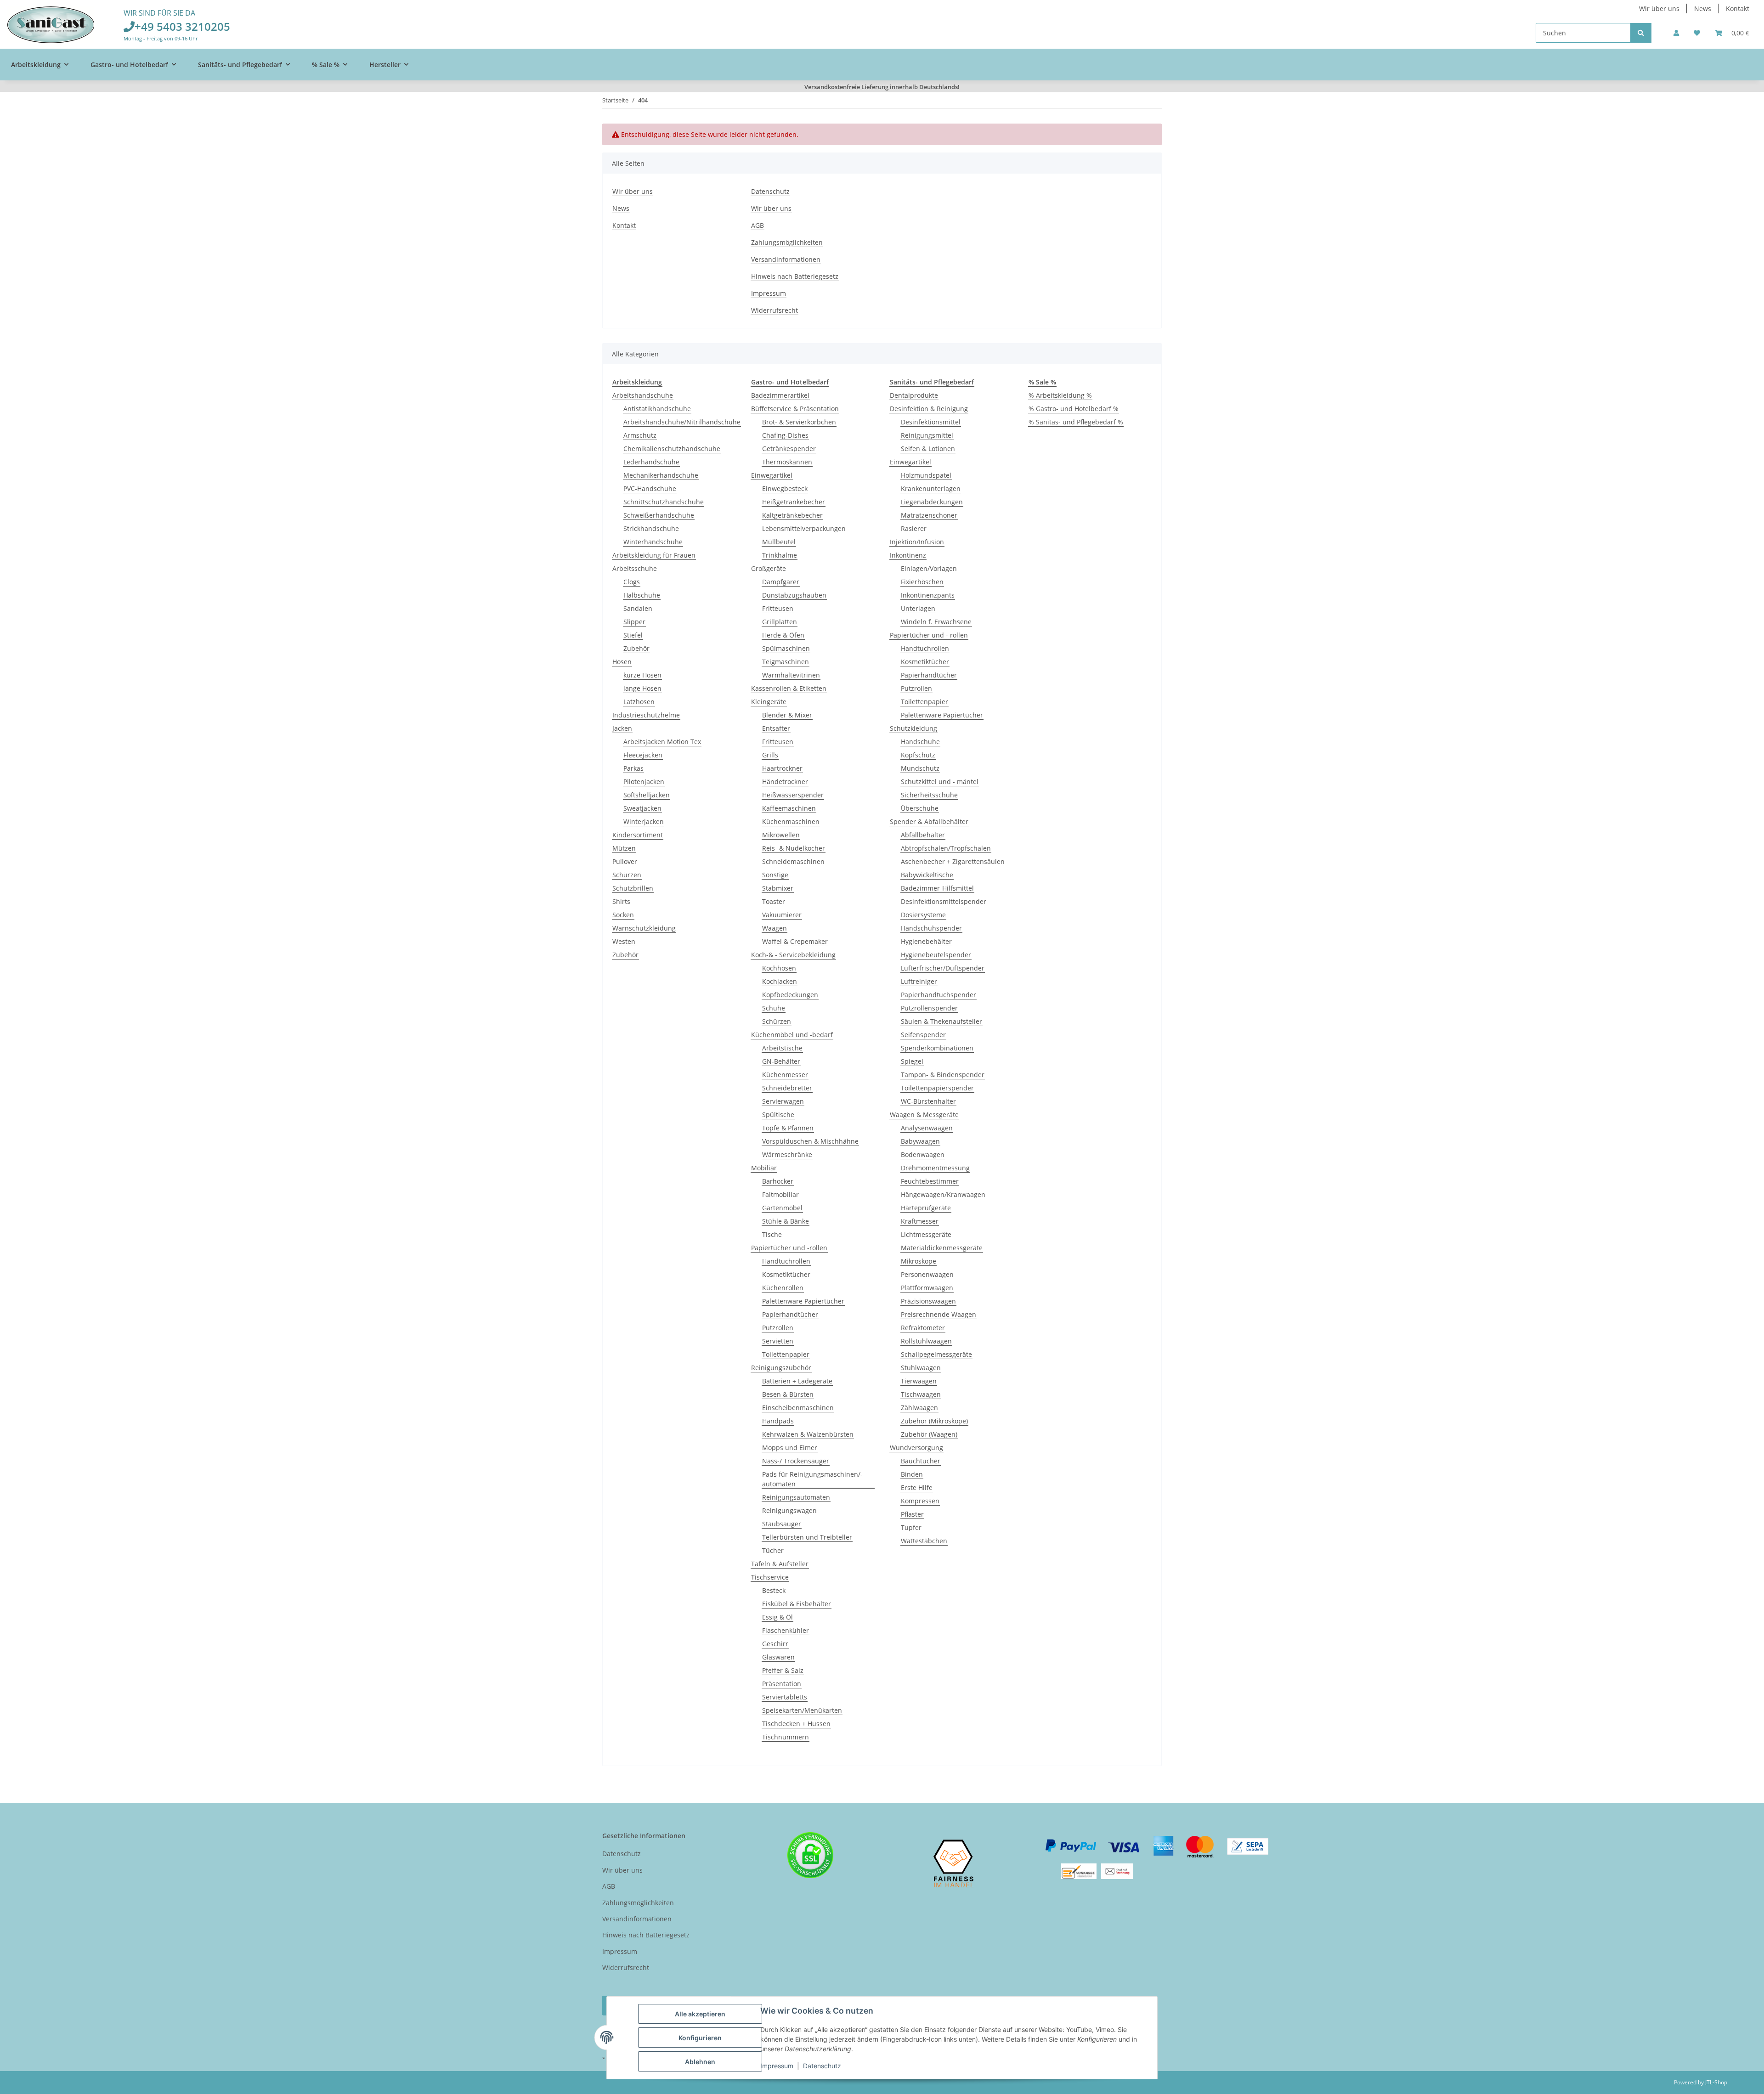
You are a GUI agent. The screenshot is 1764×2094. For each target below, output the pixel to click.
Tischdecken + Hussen (796, 1724)
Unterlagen (918, 608)
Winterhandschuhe (653, 542)
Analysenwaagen (927, 1128)
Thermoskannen (787, 462)
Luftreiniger (919, 981)
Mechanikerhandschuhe (661, 475)
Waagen (775, 928)
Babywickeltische (927, 875)
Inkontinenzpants (928, 595)
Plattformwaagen (927, 1288)
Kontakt (1738, 8)
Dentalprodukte (914, 395)
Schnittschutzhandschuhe (664, 502)
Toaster (774, 901)
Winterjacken (644, 821)
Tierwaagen (919, 1381)
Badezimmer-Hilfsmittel (937, 888)
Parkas (633, 768)
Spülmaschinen (786, 648)
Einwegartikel (772, 475)
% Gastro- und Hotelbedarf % (1074, 409)
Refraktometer (923, 1328)
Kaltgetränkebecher (792, 515)
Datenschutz (822, 2066)
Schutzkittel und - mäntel (940, 782)
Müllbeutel (779, 542)
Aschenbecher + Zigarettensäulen (953, 861)
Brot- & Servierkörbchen (799, 422)
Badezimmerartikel (780, 395)
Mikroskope (919, 1261)
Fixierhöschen (922, 582)
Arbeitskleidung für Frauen (654, 555)
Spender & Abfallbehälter (929, 821)
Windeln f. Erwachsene (936, 622)
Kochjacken (780, 981)
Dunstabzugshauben (794, 595)
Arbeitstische (782, 1048)
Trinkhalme (780, 555)
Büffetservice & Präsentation (795, 409)
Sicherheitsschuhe (929, 795)
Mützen (624, 848)
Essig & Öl (777, 1617)
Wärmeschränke (787, 1154)
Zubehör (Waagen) (929, 1434)
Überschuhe (920, 808)
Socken (623, 915)
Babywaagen (920, 1141)
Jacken (622, 728)
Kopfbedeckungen (790, 995)
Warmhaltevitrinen (791, 675)
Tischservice (770, 1577)
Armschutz (640, 435)
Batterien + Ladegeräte (797, 1381)
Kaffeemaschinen (789, 808)
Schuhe (774, 1008)
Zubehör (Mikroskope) (934, 1421)
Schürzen (627, 875)
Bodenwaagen (923, 1154)
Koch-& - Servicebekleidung (793, 955)
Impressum (777, 2066)
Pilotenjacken (644, 782)
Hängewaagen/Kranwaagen (943, 1194)
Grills (770, 755)
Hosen (622, 662)
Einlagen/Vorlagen (929, 568)
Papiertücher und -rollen (789, 1248)
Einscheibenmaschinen (798, 1408)
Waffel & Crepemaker (795, 941)
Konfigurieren (700, 2038)
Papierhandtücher (790, 1314)
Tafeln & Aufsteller (780, 1564)
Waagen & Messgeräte (924, 1115)
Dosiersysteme (923, 915)
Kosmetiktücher (786, 1274)
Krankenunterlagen (931, 488)
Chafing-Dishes (785, 435)
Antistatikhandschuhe (657, 409)
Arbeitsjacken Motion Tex (662, 742)
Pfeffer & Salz (783, 1670)
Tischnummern (786, 1737)
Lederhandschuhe (651, 462)
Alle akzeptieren (700, 2014)
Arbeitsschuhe (635, 568)
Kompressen (920, 1501)
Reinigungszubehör (781, 1368)
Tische (772, 1234)
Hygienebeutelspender (936, 955)
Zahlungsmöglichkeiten (787, 242)
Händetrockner (785, 782)
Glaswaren (778, 1657)
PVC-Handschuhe (650, 488)
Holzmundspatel (926, 475)
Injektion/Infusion (917, 542)
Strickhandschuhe (651, 528)
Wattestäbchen (924, 1541)
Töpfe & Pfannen (788, 1128)
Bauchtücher (921, 1461)
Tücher (773, 1550)
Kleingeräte (769, 702)
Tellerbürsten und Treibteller (807, 1537)
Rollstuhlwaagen (926, 1341)
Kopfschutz (918, 755)
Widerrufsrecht (775, 310)
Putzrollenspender (929, 1008)
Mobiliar (764, 1168)
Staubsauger (782, 1524)
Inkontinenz (908, 555)
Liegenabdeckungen (932, 502)
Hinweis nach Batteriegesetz (795, 276)
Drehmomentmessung (935, 1168)
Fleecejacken (643, 755)
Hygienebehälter (926, 941)
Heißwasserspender (793, 795)
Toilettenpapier (786, 1354)
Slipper (634, 622)
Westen (624, 941)
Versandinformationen (786, 259)
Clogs (632, 582)
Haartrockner (782, 768)
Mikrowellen (781, 835)
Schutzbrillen (633, 888)
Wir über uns (1659, 8)
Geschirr (775, 1644)
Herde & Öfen (783, 635)
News (1703, 8)
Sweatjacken (642, 808)
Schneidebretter (787, 1088)
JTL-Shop (1716, 2082)
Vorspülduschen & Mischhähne (810, 1141)
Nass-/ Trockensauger (796, 1461)
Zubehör (636, 648)
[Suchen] (1641, 33)
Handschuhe (920, 742)
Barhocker (778, 1181)
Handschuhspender (931, 928)
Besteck (774, 1590)
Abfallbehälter (923, 835)
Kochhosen (779, 968)
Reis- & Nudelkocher (794, 848)
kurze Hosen (642, 675)
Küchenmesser (785, 1075)
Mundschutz (920, 768)
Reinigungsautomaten (796, 1497)
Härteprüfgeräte (926, 1208)
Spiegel (912, 1061)
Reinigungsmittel (927, 435)
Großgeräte (769, 568)
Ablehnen (700, 2062)
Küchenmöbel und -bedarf (792, 1035)
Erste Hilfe (917, 1487)
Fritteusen (778, 608)
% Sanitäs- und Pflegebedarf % (1076, 422)
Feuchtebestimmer (930, 1181)
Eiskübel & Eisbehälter (797, 1604)
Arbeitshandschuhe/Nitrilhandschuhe (682, 422)
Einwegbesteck (785, 488)
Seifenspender (923, 1035)
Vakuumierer (782, 915)
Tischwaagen (921, 1394)
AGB (758, 225)
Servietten (778, 1341)
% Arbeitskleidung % (1060, 395)
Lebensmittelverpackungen (804, 528)
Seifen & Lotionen (928, 449)
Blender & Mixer (787, 715)
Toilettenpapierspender (937, 1088)
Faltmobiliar (780, 1194)
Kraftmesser (920, 1221)
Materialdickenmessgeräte (942, 1248)
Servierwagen (783, 1101)
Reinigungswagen (789, 1510)
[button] (1676, 33)
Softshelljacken (647, 795)
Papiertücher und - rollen (929, 635)
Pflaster (912, 1514)
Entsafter (776, 728)
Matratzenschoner (929, 515)
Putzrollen (778, 1328)
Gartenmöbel (782, 1208)
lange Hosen (642, 688)
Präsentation (782, 1684)
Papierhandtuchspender (939, 995)
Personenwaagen (927, 1274)
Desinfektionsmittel (931, 422)
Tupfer (911, 1527)
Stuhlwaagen (921, 1368)
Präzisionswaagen (928, 1301)
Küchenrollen (783, 1288)
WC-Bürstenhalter (928, 1101)
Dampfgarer (781, 582)
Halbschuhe (642, 595)
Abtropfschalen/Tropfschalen (946, 848)
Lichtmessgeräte (926, 1234)
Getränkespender (789, 449)
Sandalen (638, 608)
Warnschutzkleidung (644, 928)
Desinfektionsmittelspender (944, 901)
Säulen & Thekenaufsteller (941, 1021)
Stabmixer (778, 888)
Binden (912, 1474)
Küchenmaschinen (791, 821)
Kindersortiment (638, 835)
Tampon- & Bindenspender (943, 1075)
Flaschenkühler (786, 1630)
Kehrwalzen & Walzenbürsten (808, 1434)
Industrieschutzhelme (646, 715)
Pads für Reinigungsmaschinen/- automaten (812, 1479)
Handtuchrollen (786, 1261)
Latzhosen (639, 702)
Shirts (621, 901)
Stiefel (633, 635)
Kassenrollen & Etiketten (789, 688)
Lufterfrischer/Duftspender (943, 968)
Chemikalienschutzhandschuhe (672, 449)
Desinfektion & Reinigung (929, 409)
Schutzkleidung (913, 728)
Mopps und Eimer (790, 1448)
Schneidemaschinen (793, 861)
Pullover (625, 861)
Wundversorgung (916, 1448)
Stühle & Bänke (786, 1221)
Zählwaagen (919, 1408)
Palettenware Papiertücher (803, 1301)
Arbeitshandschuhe (643, 395)
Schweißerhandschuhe (659, 515)
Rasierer (914, 528)
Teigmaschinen (786, 662)
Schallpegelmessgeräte (936, 1354)
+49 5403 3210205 (182, 26)
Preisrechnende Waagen (939, 1314)
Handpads (778, 1421)
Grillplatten (780, 622)
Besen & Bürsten (788, 1394)
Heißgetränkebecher (794, 502)
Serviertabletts (785, 1697)
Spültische (778, 1115)
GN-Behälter (781, 1061)
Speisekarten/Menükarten (802, 1710)
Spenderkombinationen (937, 1048)
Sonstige (775, 875)
